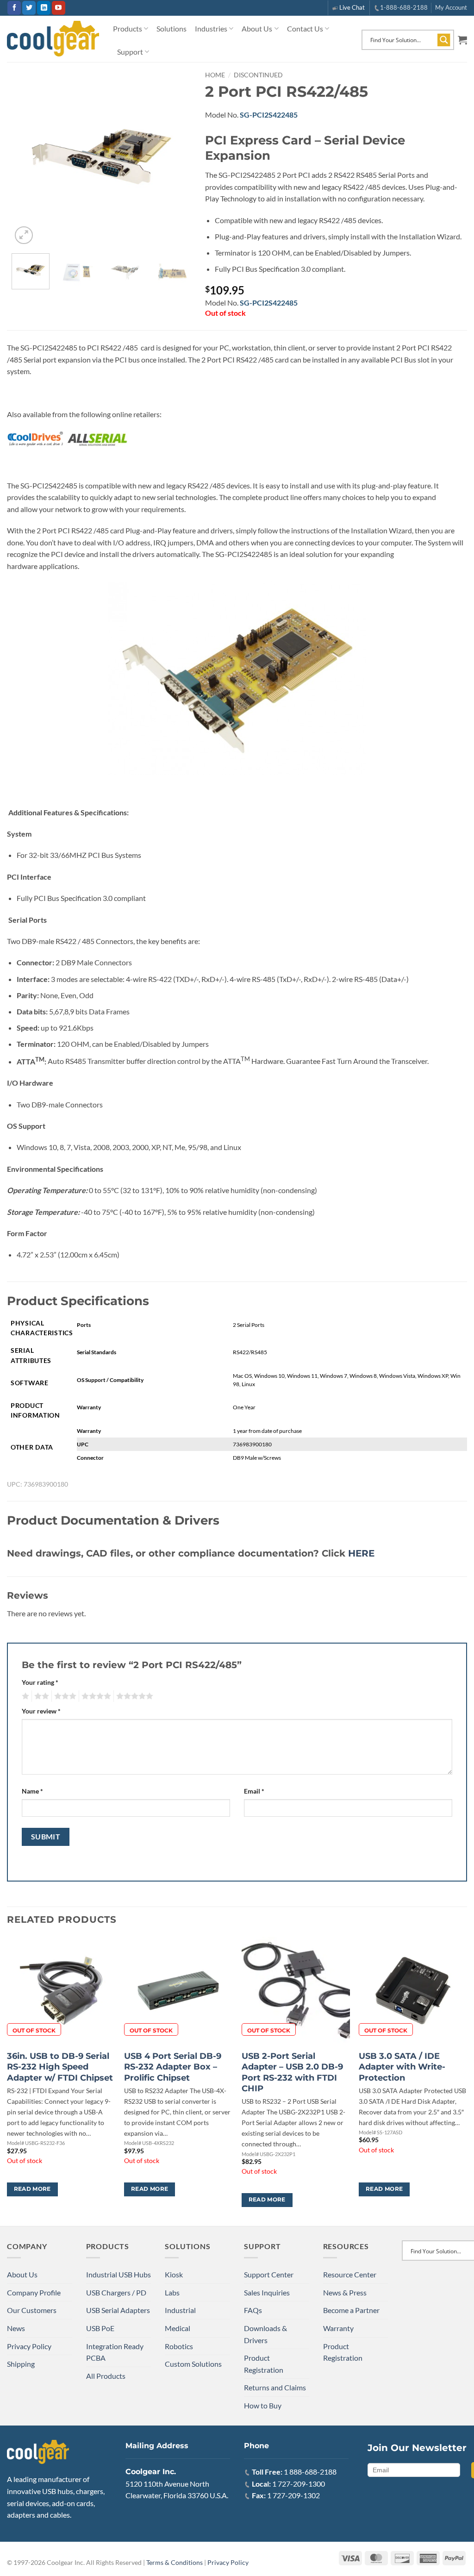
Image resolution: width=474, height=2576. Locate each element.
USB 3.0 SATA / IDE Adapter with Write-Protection (402, 2067)
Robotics (179, 2346)
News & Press (345, 2292)
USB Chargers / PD (116, 2292)
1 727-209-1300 (299, 2484)
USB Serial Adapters (118, 2310)
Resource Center (350, 2274)
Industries (211, 28)
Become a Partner (351, 2310)
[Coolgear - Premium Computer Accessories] (53, 39)
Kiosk (174, 2274)
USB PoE (100, 2328)
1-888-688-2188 (404, 7)
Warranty (338, 2328)
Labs (172, 2292)
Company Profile (34, 2292)
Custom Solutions (193, 2364)
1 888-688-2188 (310, 2472)
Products (128, 28)
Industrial (180, 2310)
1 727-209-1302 (293, 2495)
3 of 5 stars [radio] (64, 1696)
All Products (106, 2376)
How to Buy (263, 2405)
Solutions (172, 28)
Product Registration (264, 2364)
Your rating (40, 1682)
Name (32, 1791)
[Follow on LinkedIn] (44, 8)
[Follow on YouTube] (59, 8)
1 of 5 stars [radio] (24, 1696)
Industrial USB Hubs (118, 2274)
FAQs (253, 2310)
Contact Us (305, 28)
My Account (451, 7)
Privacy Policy (29, 2346)
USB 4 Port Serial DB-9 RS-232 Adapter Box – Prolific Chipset (173, 2067)
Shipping (21, 2364)
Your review (41, 1711)
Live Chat (352, 7)
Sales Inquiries (267, 2292)
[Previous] (27, 156)
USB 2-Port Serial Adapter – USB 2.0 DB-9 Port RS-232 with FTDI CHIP (292, 2072)
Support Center (269, 2274)
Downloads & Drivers (265, 2334)
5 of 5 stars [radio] (133, 1696)
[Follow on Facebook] (14, 8)
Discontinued (258, 75)
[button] (462, 40)
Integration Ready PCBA (115, 2352)
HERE (361, 1553)
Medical (178, 2328)
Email (254, 1791)
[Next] (176, 156)
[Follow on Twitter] (29, 8)
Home (215, 75)
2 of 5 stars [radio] (40, 1696)
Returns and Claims (275, 2387)
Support (130, 52)
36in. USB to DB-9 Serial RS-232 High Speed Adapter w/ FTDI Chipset (60, 2067)
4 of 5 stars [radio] (95, 1696)
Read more (32, 2189)
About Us (257, 28)
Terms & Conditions (175, 2562)
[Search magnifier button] (444, 40)
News (16, 2328)
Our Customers (32, 2310)
